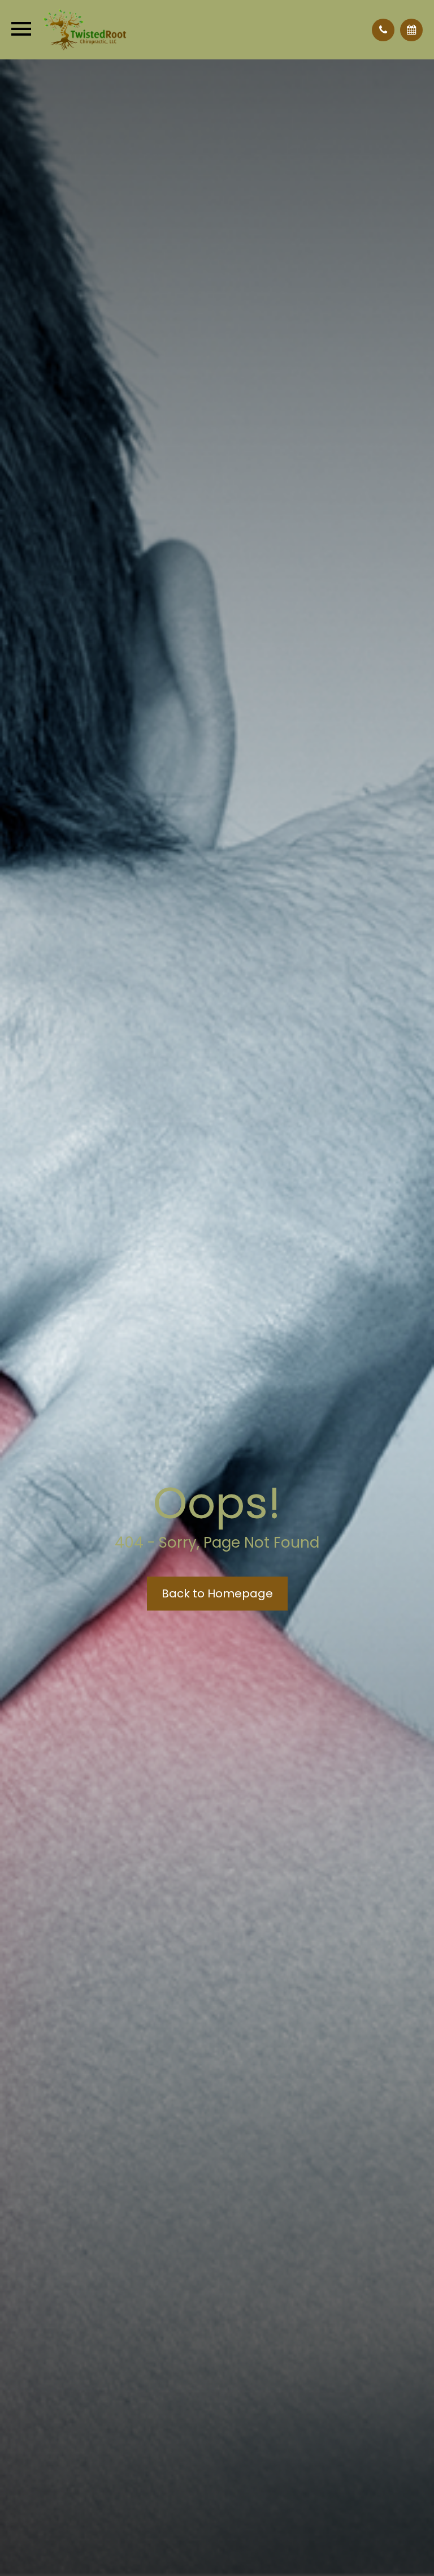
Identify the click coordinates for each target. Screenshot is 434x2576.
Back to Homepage (217, 1593)
